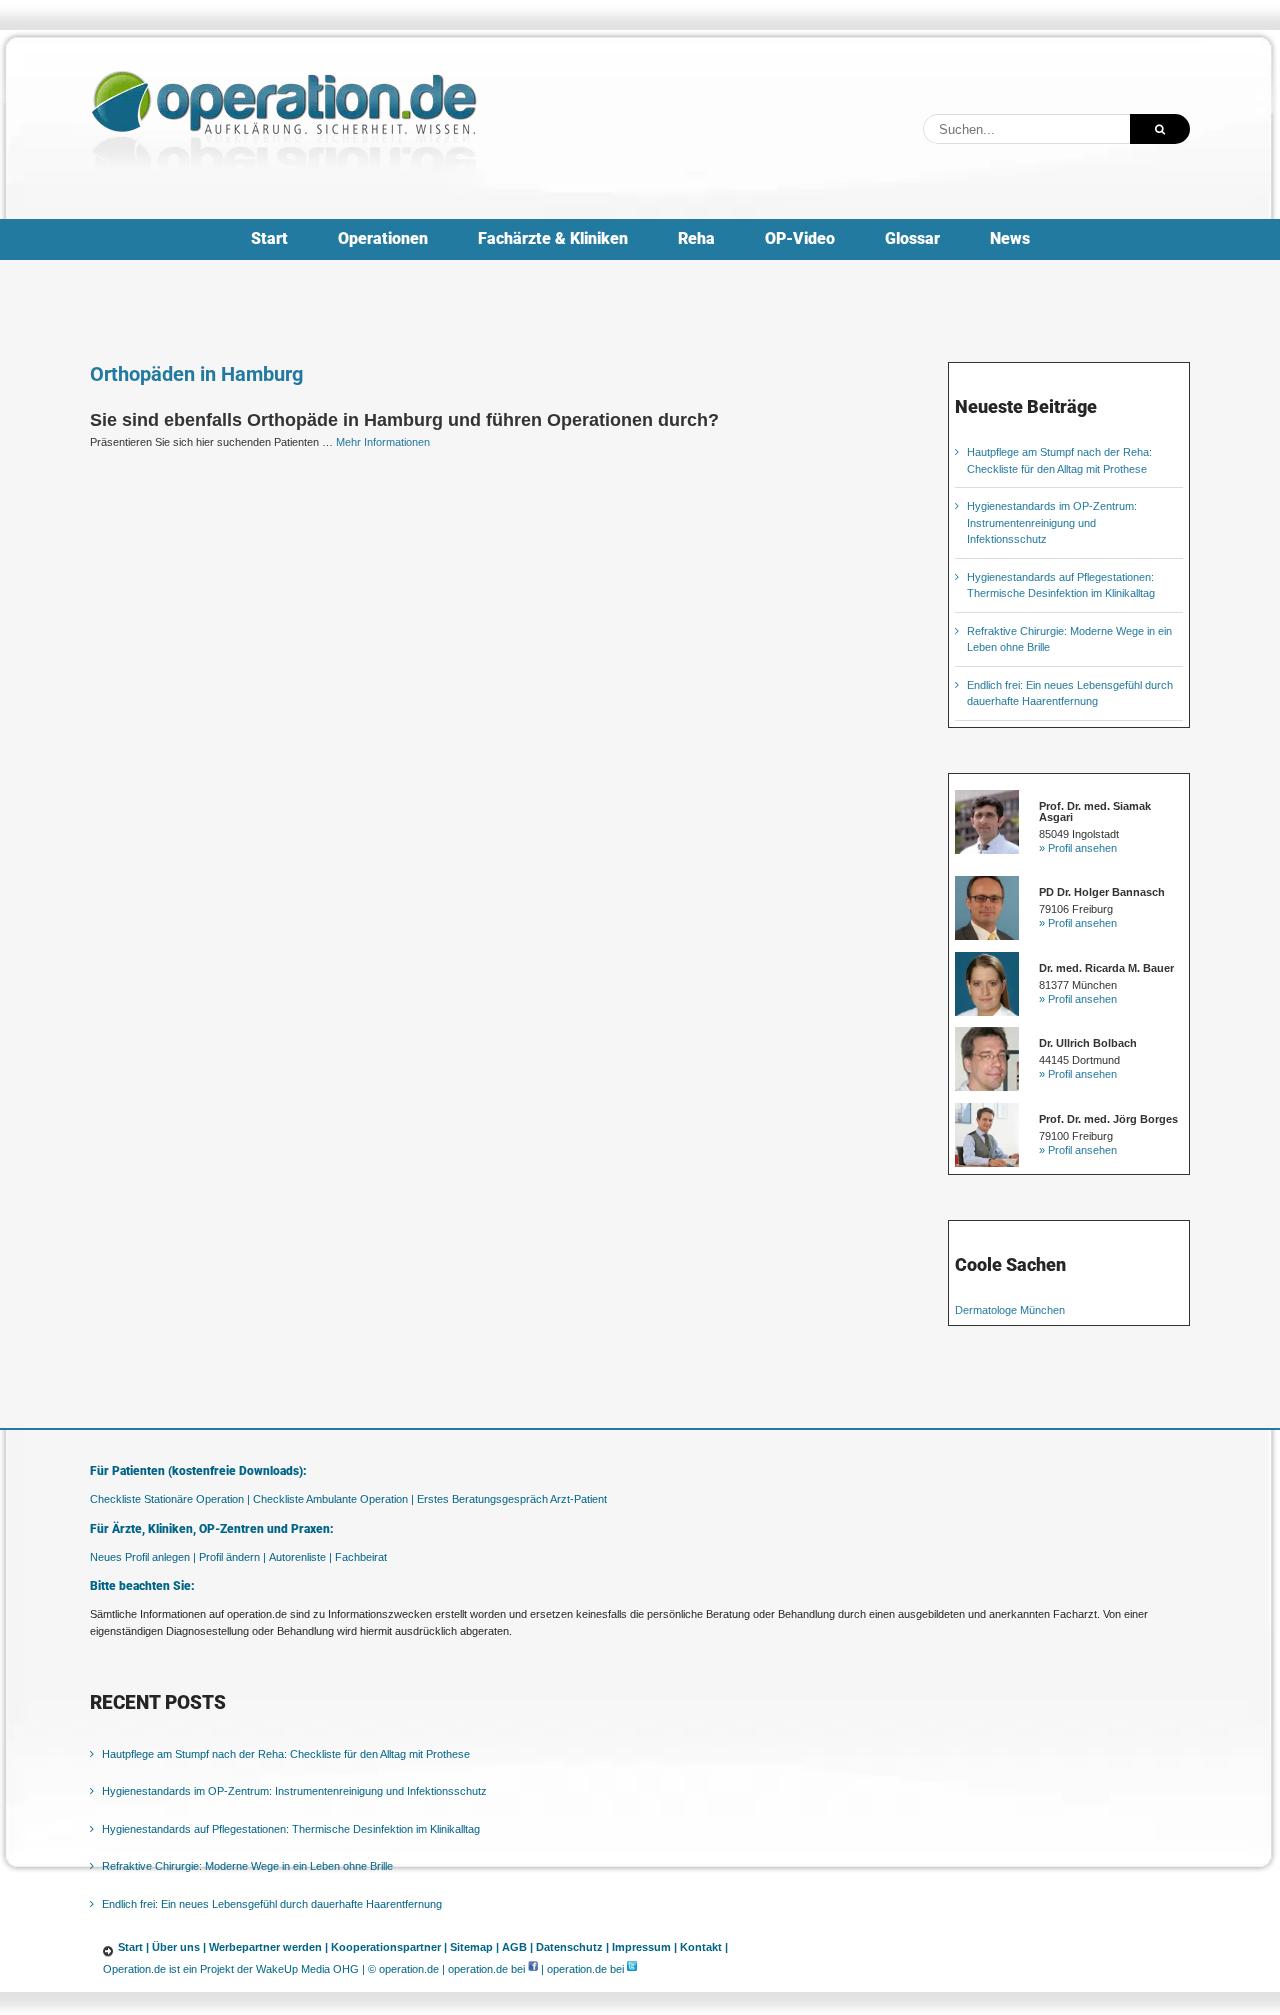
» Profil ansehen (1078, 848)
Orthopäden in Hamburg (196, 374)
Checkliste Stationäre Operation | (170, 1499)
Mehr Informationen (383, 442)
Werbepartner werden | (268, 1947)
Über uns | (179, 1947)
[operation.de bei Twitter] (632, 1969)
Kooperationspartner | (389, 1947)
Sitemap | (474, 1947)
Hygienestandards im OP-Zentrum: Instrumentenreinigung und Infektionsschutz (1052, 522)
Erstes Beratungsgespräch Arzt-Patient (512, 1499)
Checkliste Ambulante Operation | (333, 1499)
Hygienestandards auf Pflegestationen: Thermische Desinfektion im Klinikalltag (291, 1829)
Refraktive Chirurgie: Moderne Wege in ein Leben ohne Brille (247, 1866)
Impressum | (644, 1947)
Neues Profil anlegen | (143, 1557)
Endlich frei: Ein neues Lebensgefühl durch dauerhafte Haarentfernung (272, 1904)
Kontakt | (704, 1947)
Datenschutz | (572, 1947)
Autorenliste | (300, 1557)
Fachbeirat (361, 1557)
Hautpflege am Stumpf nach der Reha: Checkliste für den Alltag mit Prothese (286, 1754)
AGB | (517, 1947)
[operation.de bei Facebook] (533, 1969)
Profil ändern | (232, 1557)
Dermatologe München (1010, 1310)
